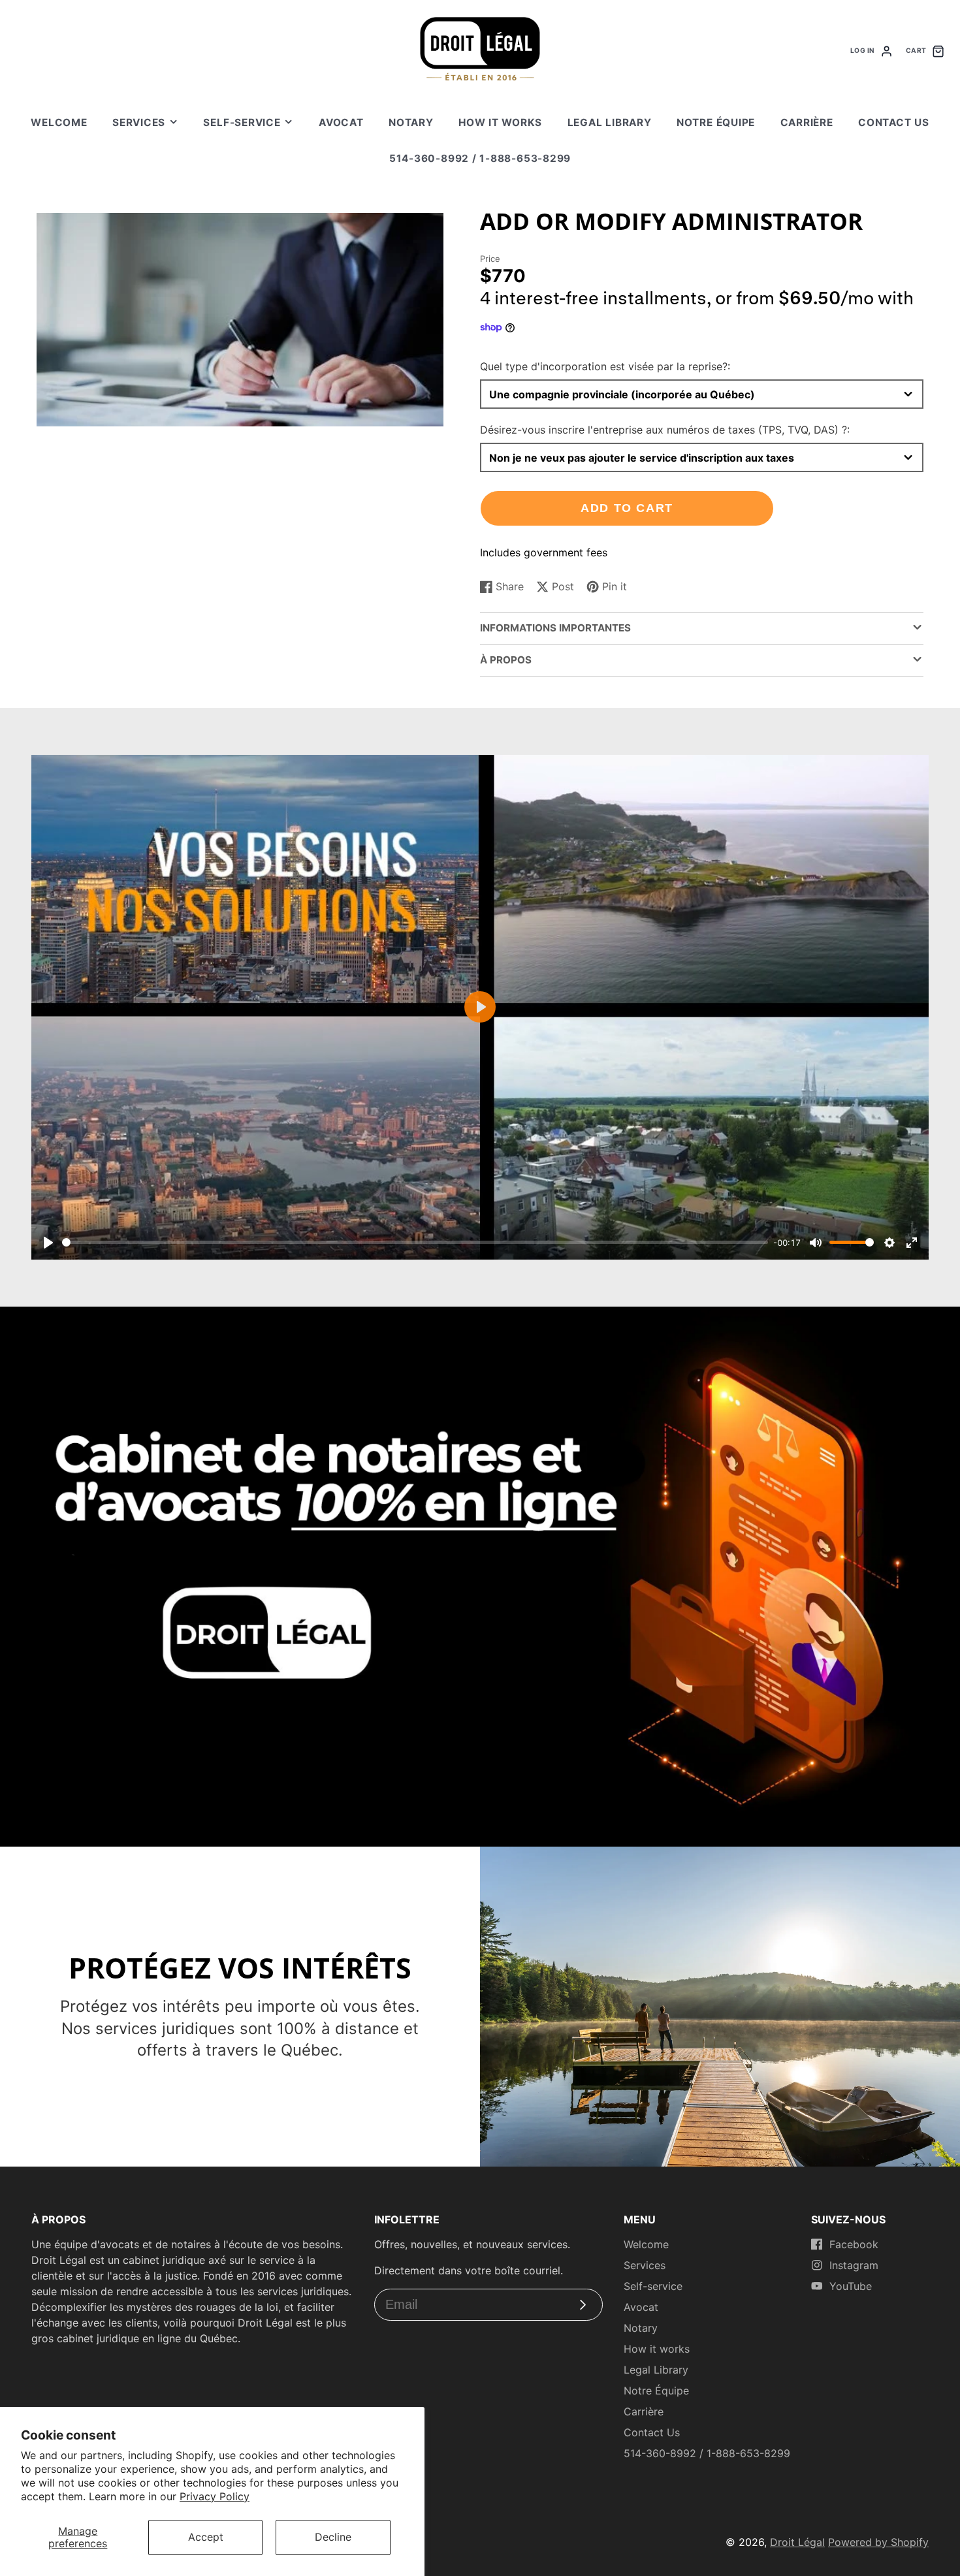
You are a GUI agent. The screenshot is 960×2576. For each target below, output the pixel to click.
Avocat (341, 122)
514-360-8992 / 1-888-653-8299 (480, 158)
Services (139, 122)
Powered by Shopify (878, 2542)
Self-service (242, 122)
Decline (333, 2537)
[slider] (415, 1242)
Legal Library (610, 122)
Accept (206, 2537)
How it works (500, 122)
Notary (411, 122)
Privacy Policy (215, 2496)
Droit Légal (797, 2542)
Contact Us (894, 122)
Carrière (807, 122)
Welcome (59, 122)
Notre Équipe (716, 122)
